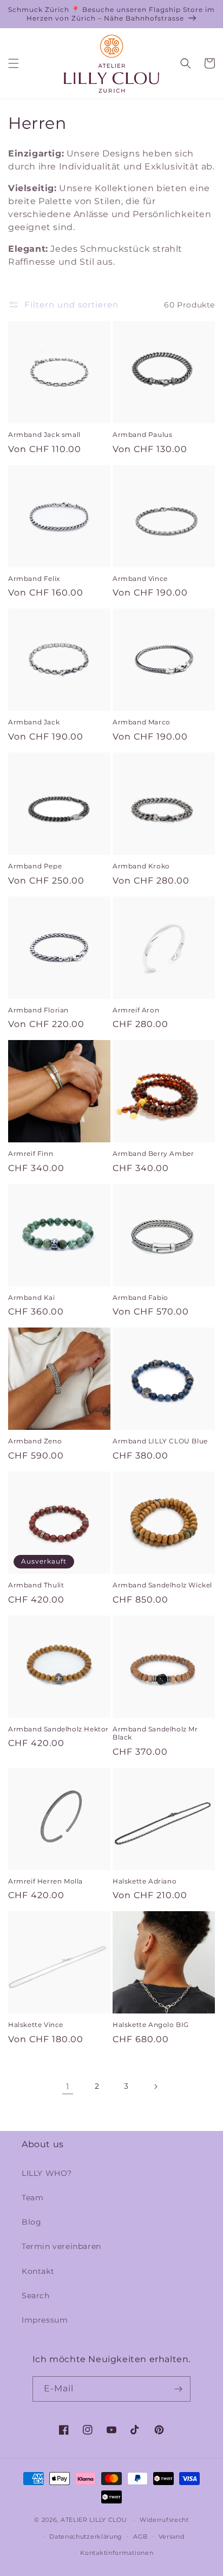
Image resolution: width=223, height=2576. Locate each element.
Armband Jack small (44, 434)
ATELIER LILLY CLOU (94, 2520)
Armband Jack (34, 722)
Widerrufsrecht (164, 2520)
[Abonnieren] (178, 2389)
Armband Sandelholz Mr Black (155, 1733)
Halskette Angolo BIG (151, 2025)
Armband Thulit (36, 1585)
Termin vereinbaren (61, 2246)
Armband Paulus (142, 434)
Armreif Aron (136, 1010)
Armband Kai (32, 1297)
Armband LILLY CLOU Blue (160, 1441)
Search (36, 2296)
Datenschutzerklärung (86, 2536)
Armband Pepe (35, 866)
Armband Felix (34, 578)
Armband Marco (142, 722)
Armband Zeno (35, 1441)
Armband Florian (38, 1010)
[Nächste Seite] (155, 2087)
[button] (14, 63)
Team (32, 2198)
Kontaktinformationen (117, 2553)
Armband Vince (140, 578)
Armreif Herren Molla (45, 1881)
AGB (140, 2536)
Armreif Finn (31, 1153)
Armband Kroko (141, 866)
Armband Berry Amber (153, 1153)
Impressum (45, 2320)
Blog (31, 2222)
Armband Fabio (140, 1297)
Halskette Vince (36, 2025)
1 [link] (68, 2086)
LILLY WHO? (47, 2173)
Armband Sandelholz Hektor (58, 1729)
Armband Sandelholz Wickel (162, 1585)
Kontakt (38, 2271)
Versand (172, 2536)
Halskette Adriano (145, 1881)
